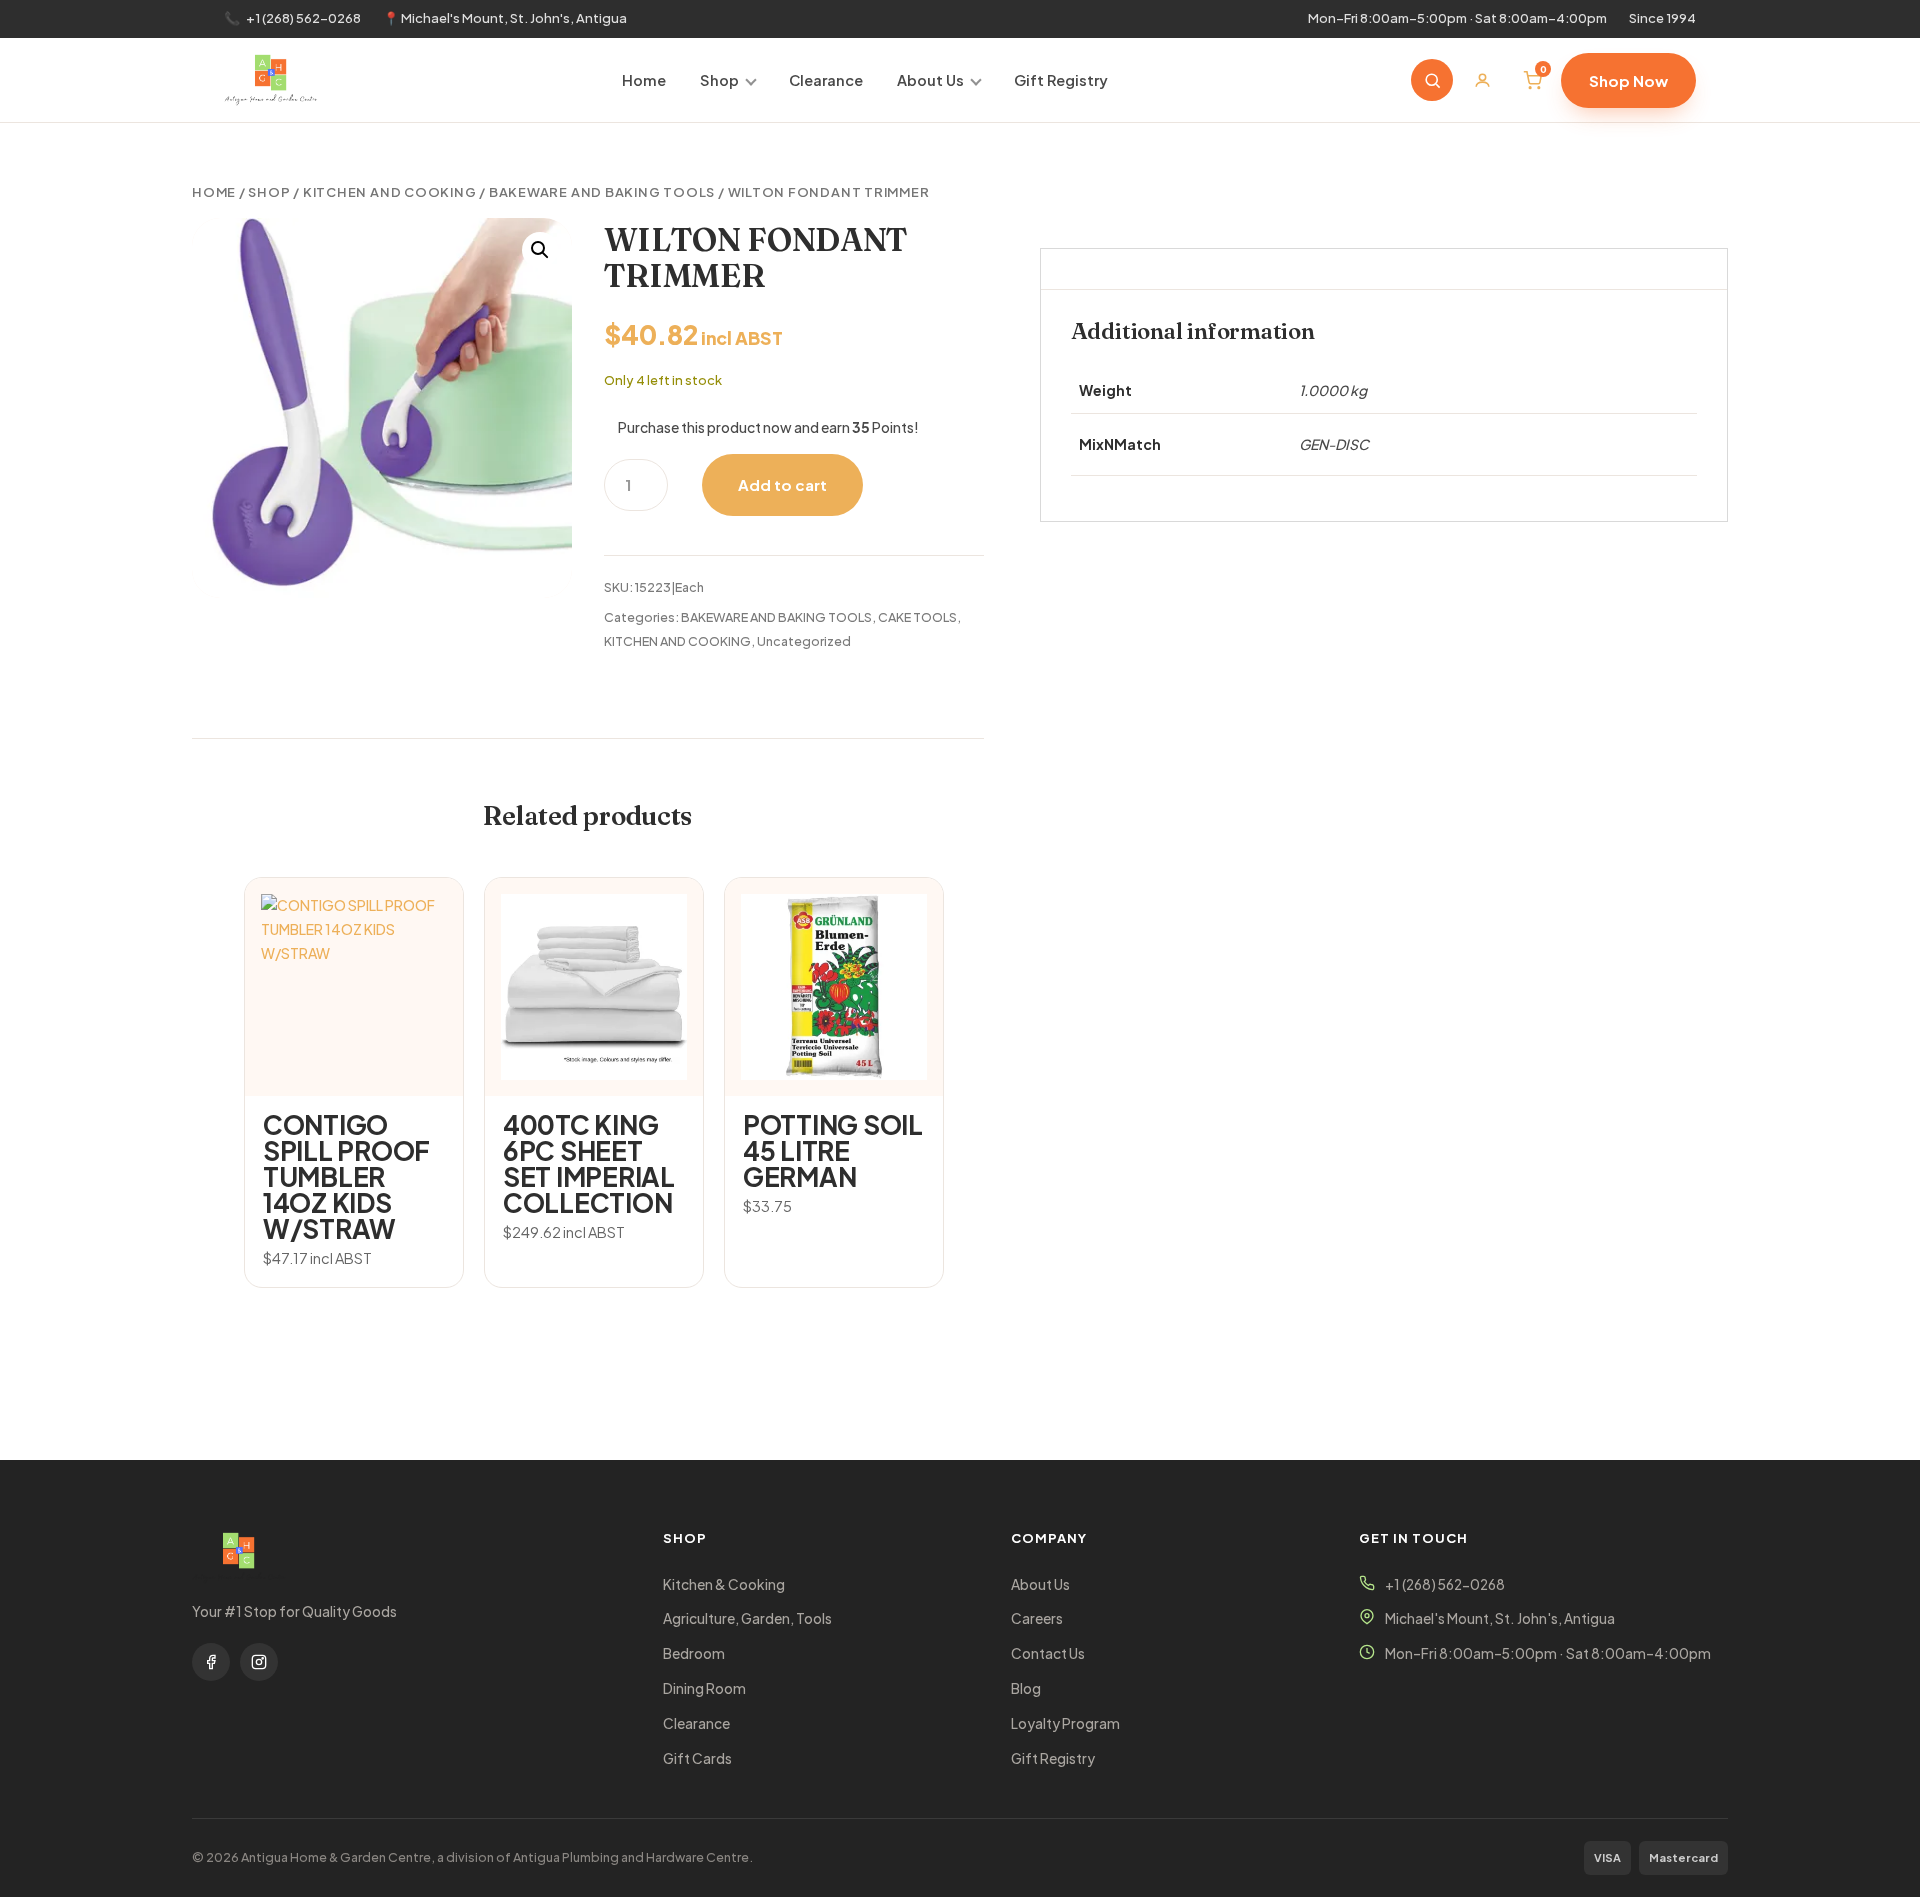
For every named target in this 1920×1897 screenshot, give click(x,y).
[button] (540, 250)
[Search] (1432, 80)
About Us (930, 80)
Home (644, 80)
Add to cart (782, 484)
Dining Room (704, 1688)
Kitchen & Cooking (724, 1584)
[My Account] (1482, 80)
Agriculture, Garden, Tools (747, 1618)
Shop (719, 80)
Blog (1026, 1688)
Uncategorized (804, 641)
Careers (1037, 1618)
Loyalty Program (1065, 1723)
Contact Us (1048, 1653)
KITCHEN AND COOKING (390, 192)
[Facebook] (211, 1662)
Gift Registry (1061, 80)
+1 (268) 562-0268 (303, 18)
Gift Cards (697, 1758)
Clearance (826, 80)
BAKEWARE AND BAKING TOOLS (602, 192)
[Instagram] (259, 1662)
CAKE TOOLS (917, 617)
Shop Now (1628, 80)
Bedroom (694, 1653)
